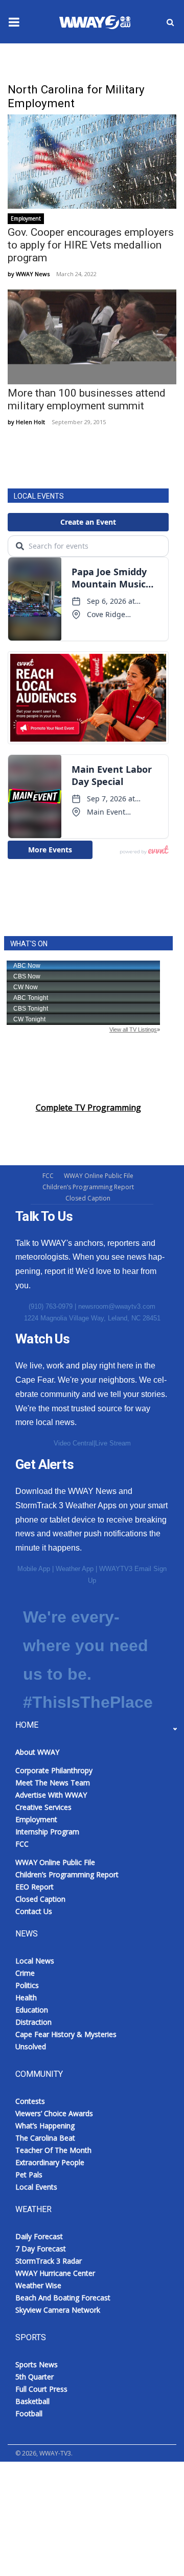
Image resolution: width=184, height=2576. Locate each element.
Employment (26, 218)
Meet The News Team (53, 1783)
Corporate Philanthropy (54, 1770)
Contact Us (34, 1911)
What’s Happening (45, 2126)
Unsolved (31, 2046)
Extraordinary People (50, 2162)
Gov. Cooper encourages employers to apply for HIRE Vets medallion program (91, 245)
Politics (27, 1985)
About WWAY (37, 1752)
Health (26, 1997)
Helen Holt (30, 422)
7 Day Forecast (41, 2249)
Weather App (75, 1569)
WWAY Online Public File (99, 1176)
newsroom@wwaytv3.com (117, 1306)
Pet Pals (29, 2175)
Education (32, 2010)
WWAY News (33, 274)
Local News (35, 1961)
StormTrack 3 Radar (49, 2261)
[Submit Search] (170, 22)
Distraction (33, 2022)
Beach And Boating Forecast (63, 2298)
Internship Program (47, 1832)
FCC (48, 1176)
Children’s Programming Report (88, 1187)
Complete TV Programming (88, 1108)
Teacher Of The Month (53, 2150)
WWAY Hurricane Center (55, 2273)
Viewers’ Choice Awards (54, 2113)
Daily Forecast (39, 2236)
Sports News (37, 2364)
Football (29, 2413)
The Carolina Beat (45, 2138)
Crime (25, 1973)
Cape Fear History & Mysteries (66, 2034)
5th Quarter (34, 2377)
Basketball (32, 2401)
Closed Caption (88, 1198)
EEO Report (34, 1887)
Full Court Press (41, 2389)
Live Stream (113, 1443)
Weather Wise (38, 2285)
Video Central (74, 1443)
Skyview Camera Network (58, 2310)
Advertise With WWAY (52, 2551)
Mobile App (34, 1569)
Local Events (36, 2187)
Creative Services (43, 1807)
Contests (30, 2101)
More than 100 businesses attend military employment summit (87, 399)
